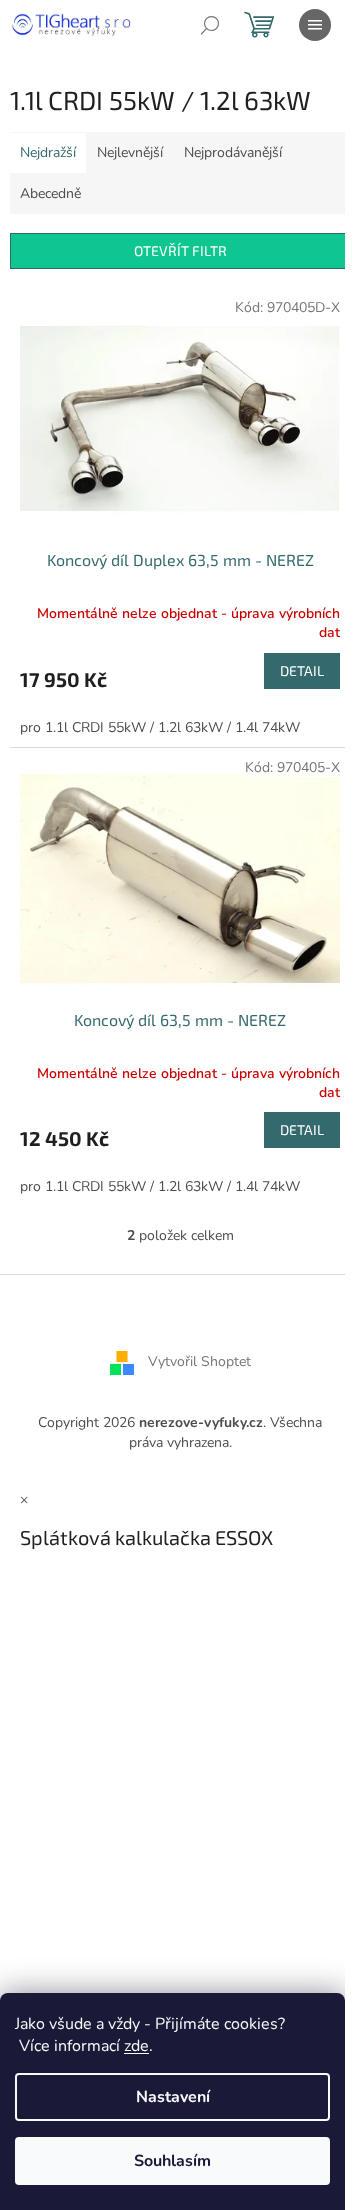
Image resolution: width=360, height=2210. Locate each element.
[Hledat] (210, 25)
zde (136, 2046)
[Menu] (315, 25)
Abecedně (50, 193)
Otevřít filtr (180, 250)
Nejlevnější (130, 152)
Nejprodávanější (233, 152)
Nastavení (173, 2097)
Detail (302, 670)
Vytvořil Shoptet (199, 1362)
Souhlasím (172, 2161)
